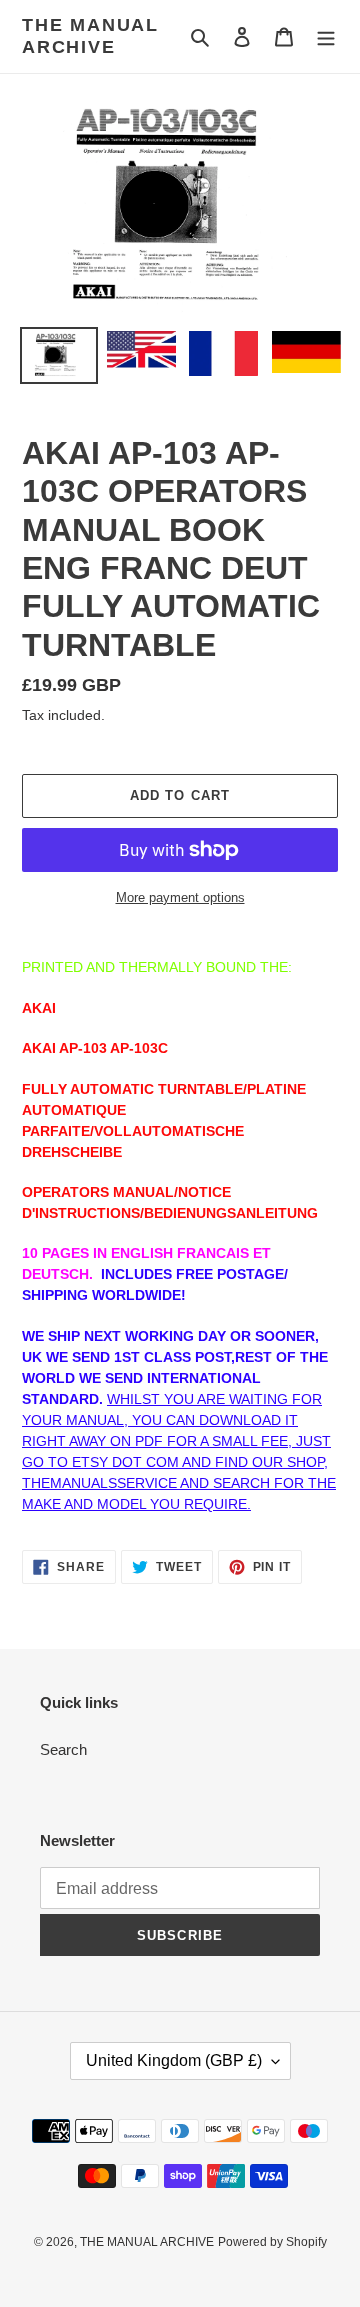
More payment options (180, 897)
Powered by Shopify (272, 2242)
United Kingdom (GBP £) (174, 2060)
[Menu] (326, 36)
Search (63, 1749)
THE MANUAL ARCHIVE (90, 36)
